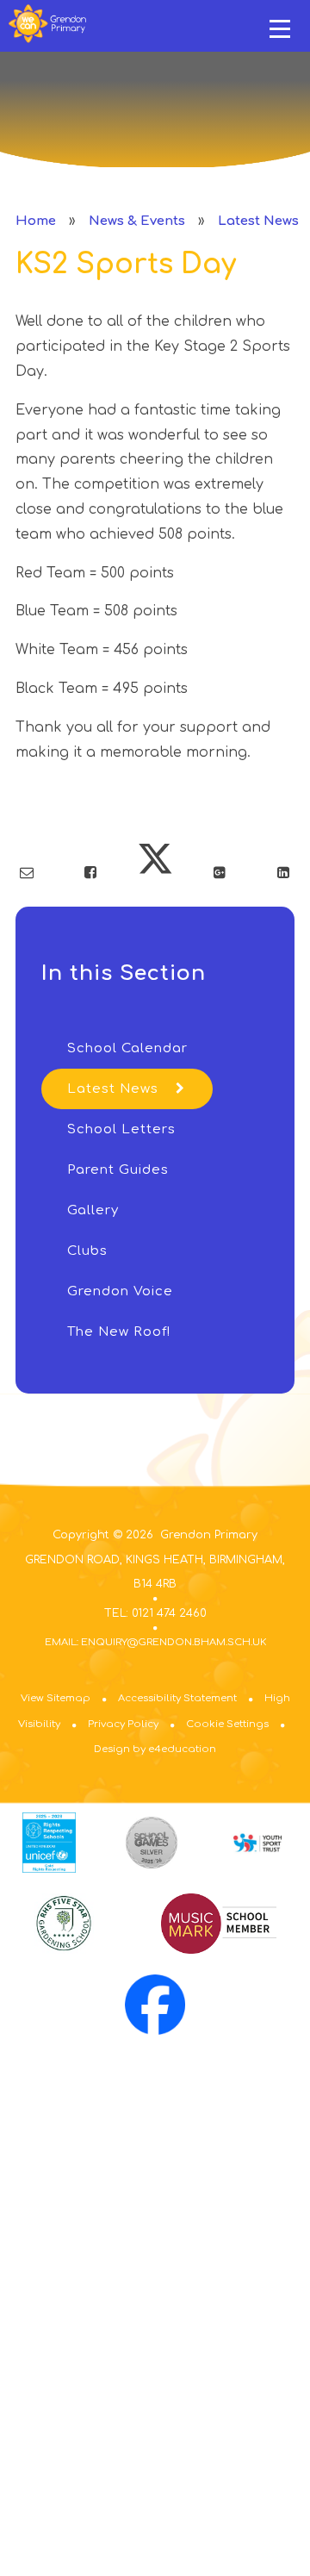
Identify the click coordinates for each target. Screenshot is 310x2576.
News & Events (137, 221)
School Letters (121, 1129)
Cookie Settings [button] (227, 1724)
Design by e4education (155, 1749)
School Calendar (127, 1048)
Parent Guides (118, 1170)
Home (36, 221)
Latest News (258, 221)
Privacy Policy (123, 1724)
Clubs (87, 1251)
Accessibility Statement (177, 1698)
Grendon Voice (120, 1291)
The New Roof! (119, 1332)
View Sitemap (56, 1698)
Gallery (93, 1210)
